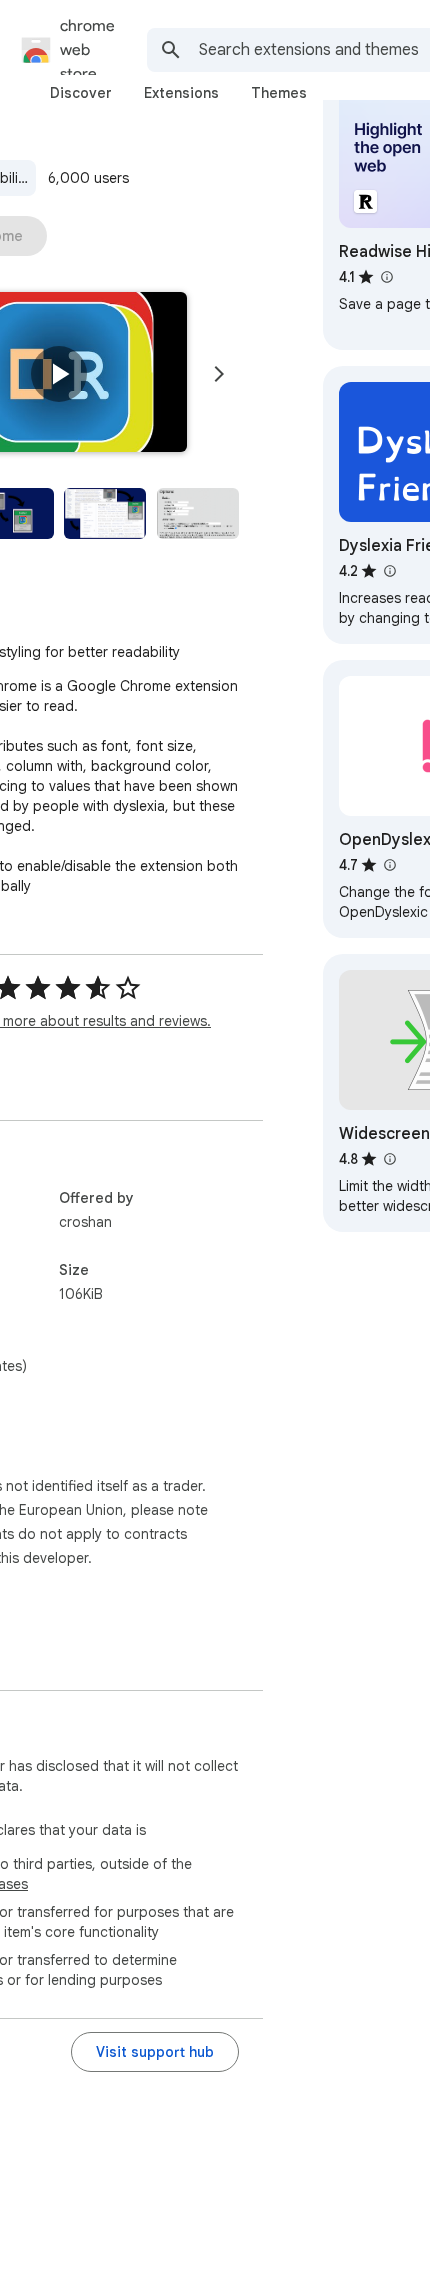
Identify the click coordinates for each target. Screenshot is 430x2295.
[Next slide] (219, 374)
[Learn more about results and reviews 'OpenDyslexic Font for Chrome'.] (389, 865)
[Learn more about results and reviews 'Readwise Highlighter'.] (386, 277)
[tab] (81, 93)
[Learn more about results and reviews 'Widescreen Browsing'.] (389, 1159)
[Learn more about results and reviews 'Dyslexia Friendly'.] (389, 571)
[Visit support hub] (155, 2052)
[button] (59, 374)
